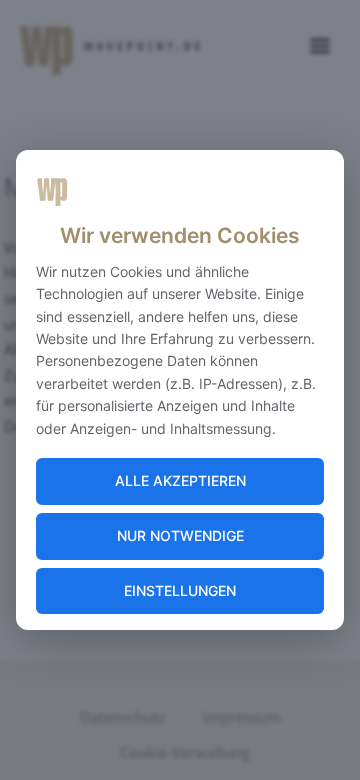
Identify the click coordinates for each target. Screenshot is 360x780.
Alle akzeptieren (180, 480)
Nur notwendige (180, 535)
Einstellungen (180, 590)
